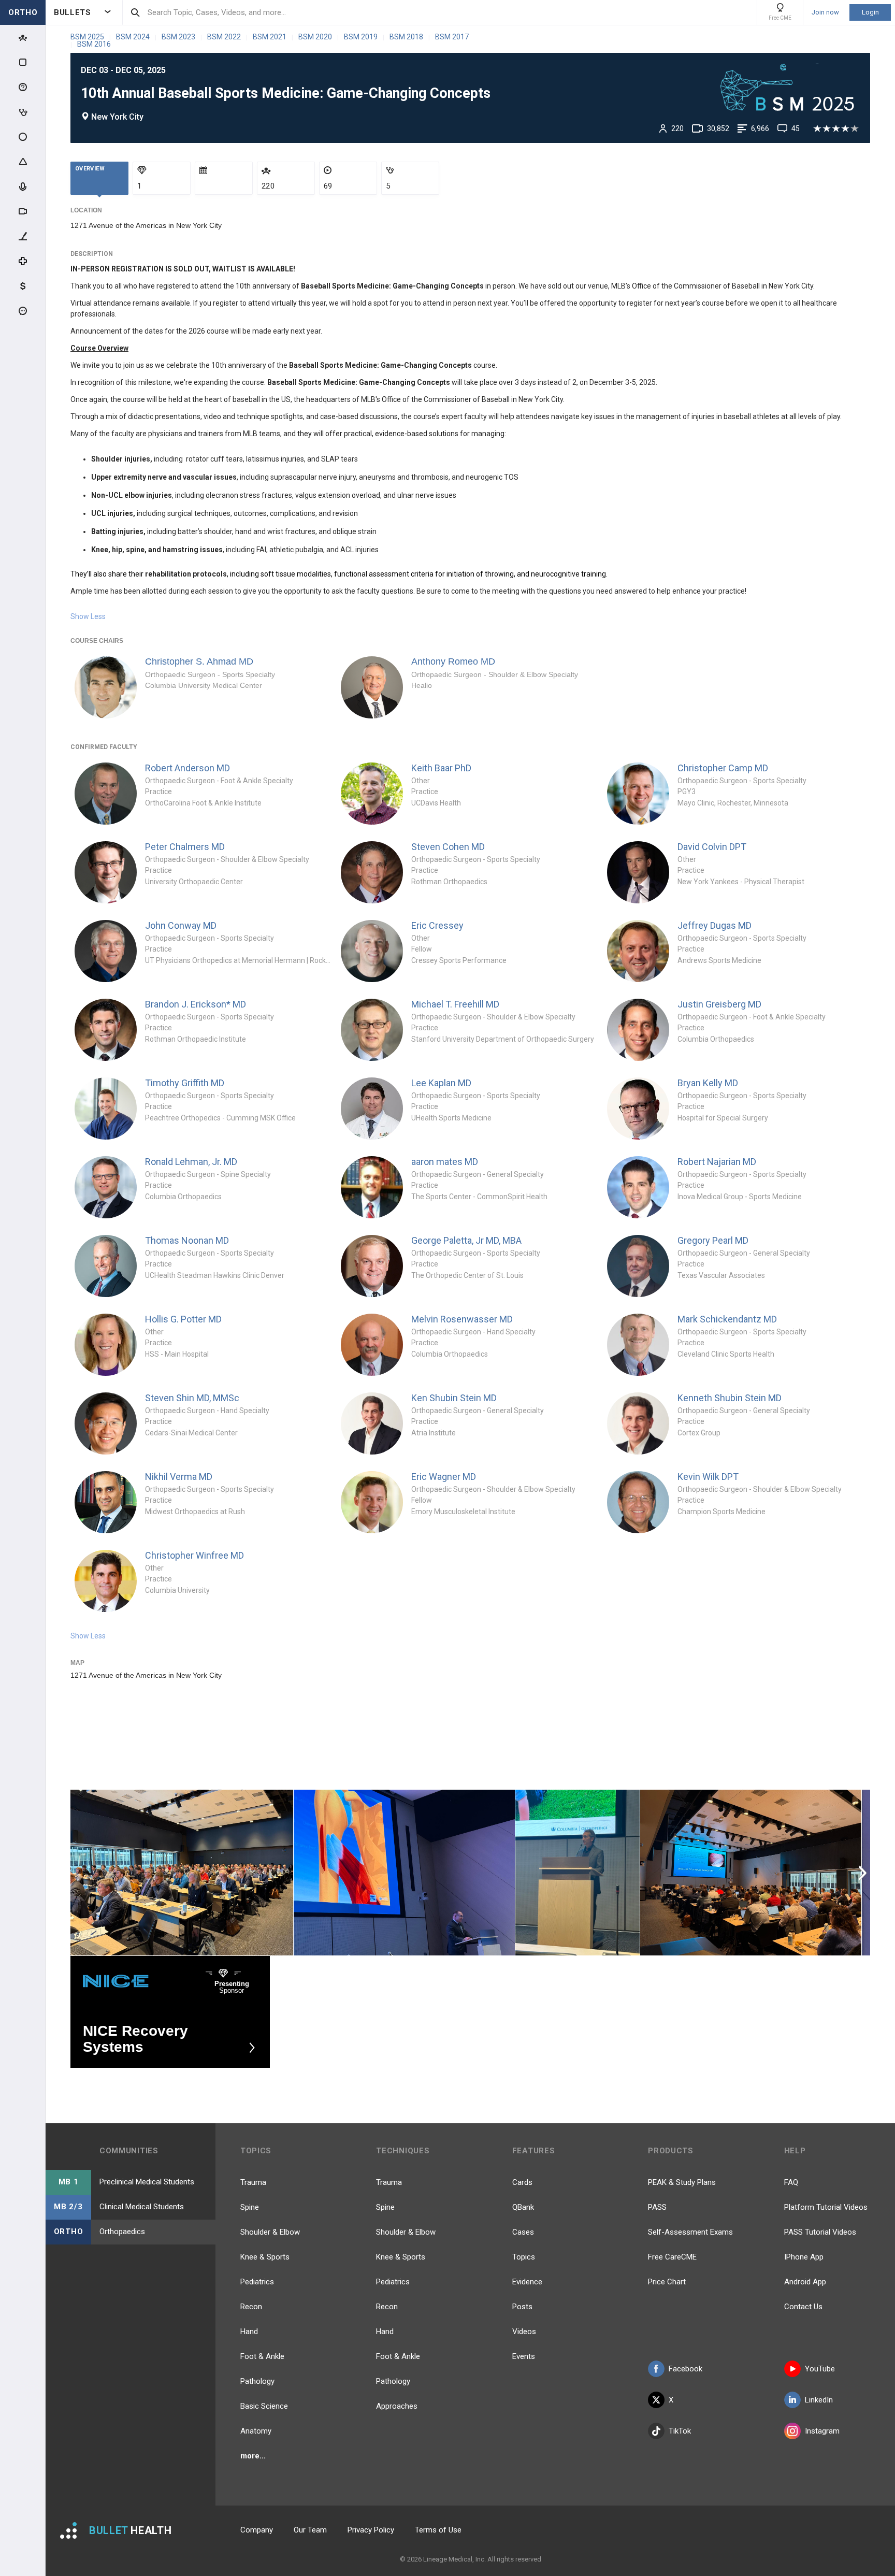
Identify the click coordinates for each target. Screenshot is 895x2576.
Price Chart (667, 2282)
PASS (657, 2207)
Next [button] (864, 1873)
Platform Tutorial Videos (826, 2207)
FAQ (791, 2182)
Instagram (822, 2431)
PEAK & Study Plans (682, 2182)
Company (257, 2530)
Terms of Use (438, 2530)
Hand (249, 2332)
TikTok (680, 2431)
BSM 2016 (94, 44)
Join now (825, 12)
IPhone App (804, 2257)
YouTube (820, 2369)
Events (524, 2356)
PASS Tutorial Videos (820, 2232)
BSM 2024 (134, 37)
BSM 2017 (452, 37)
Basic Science (264, 2406)
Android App (805, 2282)
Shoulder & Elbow (270, 2232)
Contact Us (803, 2307)
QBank (523, 2207)
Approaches (397, 2406)
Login (870, 12)
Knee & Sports (265, 2257)
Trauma (253, 2182)
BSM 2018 (407, 37)
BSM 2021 (270, 37)
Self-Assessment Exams (690, 2232)
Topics (524, 2257)
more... (253, 2456)
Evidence (527, 2282)
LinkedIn (819, 2400)
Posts (522, 2307)
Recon (251, 2307)
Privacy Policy (371, 2530)
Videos (524, 2332)
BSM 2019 (362, 37)
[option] (182, 1873)
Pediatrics (257, 2282)
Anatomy (256, 2431)
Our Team (310, 2530)
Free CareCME (672, 2257)
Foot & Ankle (262, 2356)
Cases (523, 2232)
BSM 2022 (225, 37)
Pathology (257, 2381)
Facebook (685, 2369)
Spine (250, 2207)
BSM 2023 (179, 37)
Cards (522, 2182)
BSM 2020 (316, 37)
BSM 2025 (88, 37)
